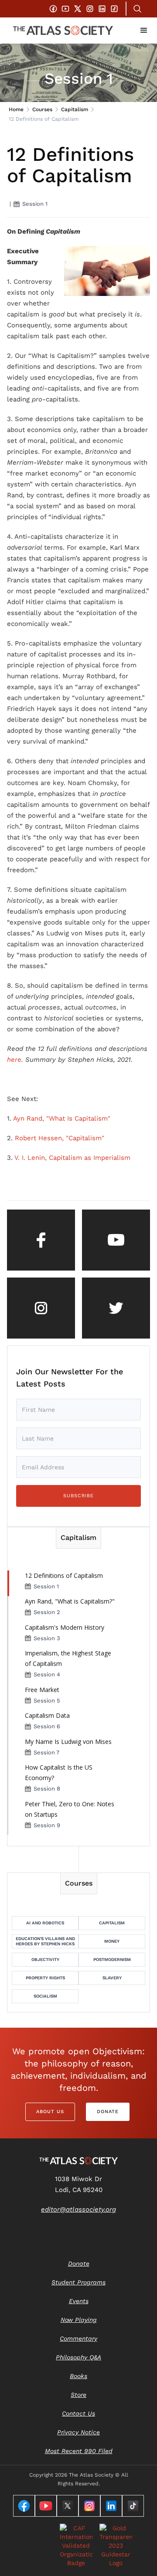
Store (78, 2395)
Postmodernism (112, 1959)
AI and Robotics (45, 1923)
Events (79, 2301)
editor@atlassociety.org (78, 2209)
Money (112, 1941)
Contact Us (78, 2413)
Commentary (78, 2338)
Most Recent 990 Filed (79, 2451)
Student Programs (78, 2282)
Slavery (112, 1978)
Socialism (45, 1996)
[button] (144, 31)
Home (16, 109)
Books (78, 2376)
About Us (50, 2112)
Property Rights (45, 1978)
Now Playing (79, 2320)
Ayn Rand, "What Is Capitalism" (62, 1118)
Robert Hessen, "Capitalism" (60, 1138)
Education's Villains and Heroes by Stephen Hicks (45, 1941)
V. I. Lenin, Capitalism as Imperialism (72, 1158)
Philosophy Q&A (78, 2357)
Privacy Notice (78, 2432)
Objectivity (45, 1959)
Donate (108, 2112)
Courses (42, 109)
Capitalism (75, 109)
